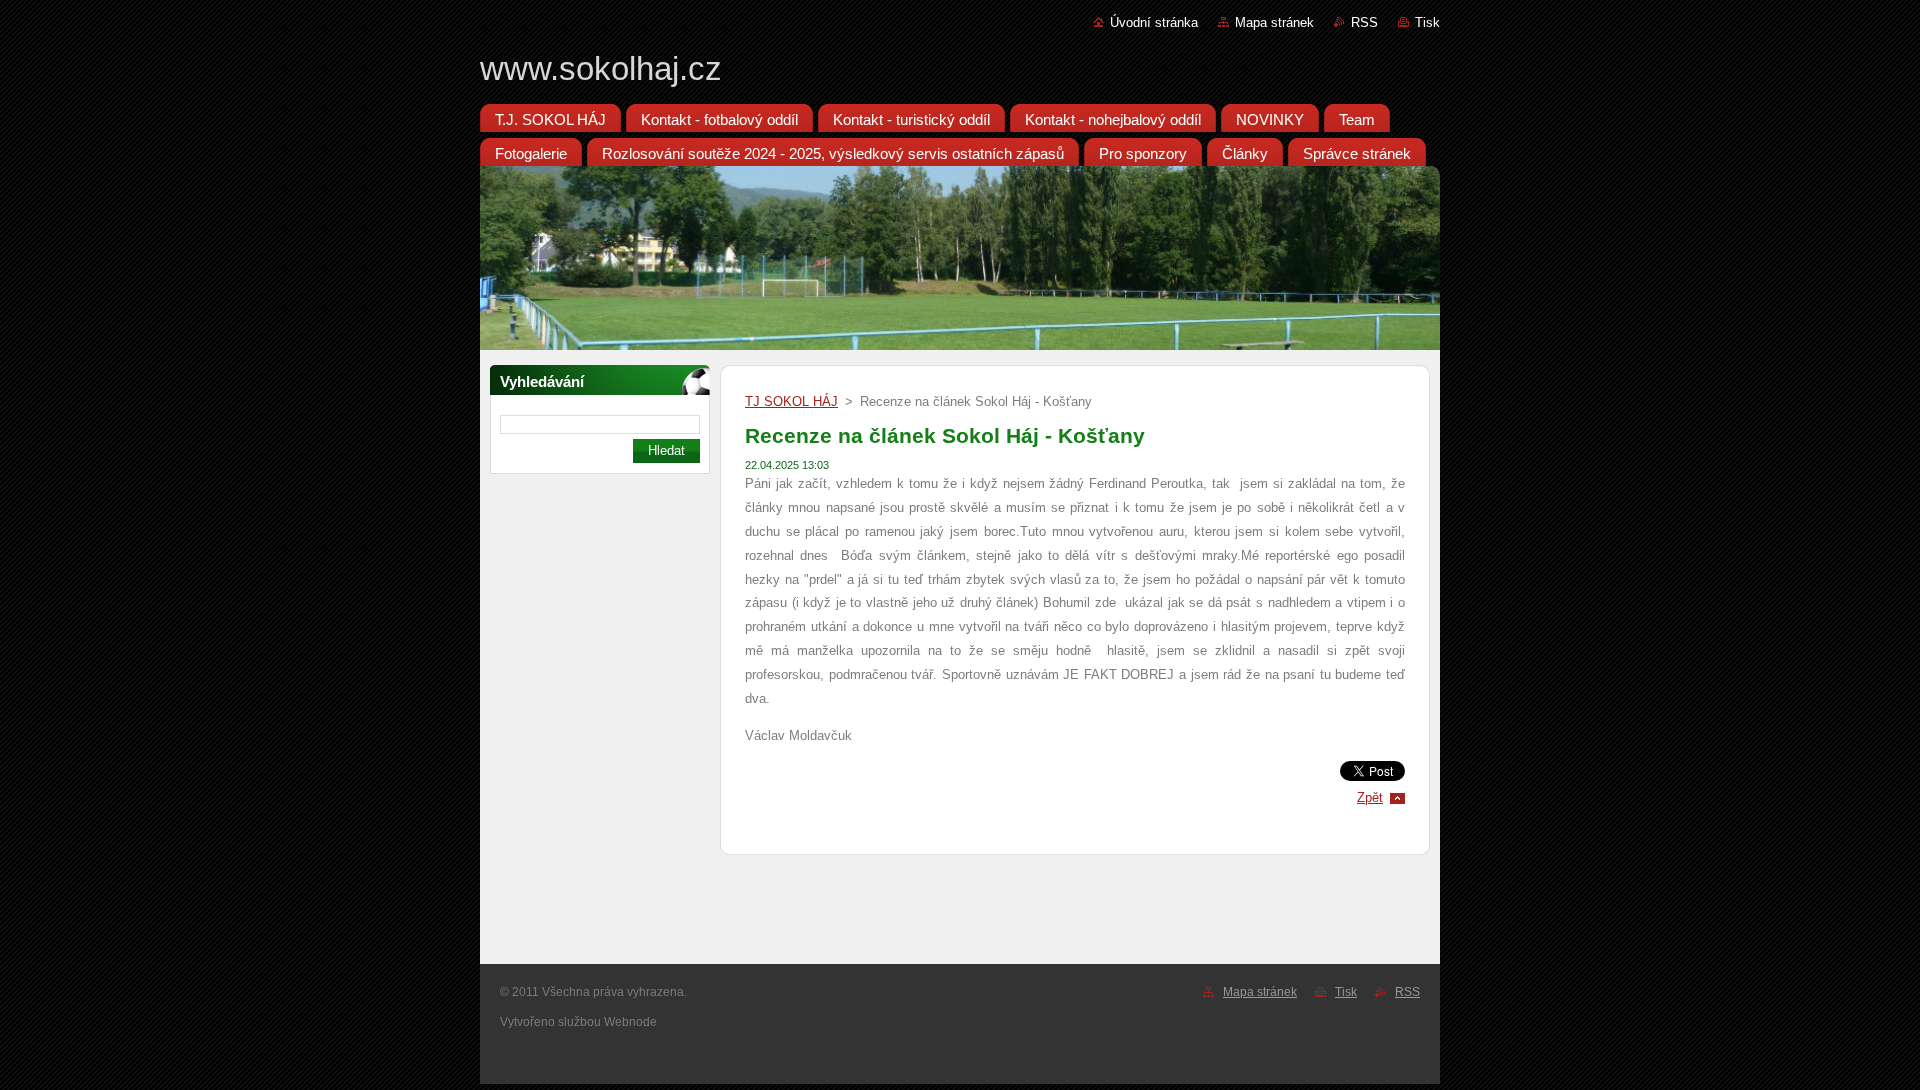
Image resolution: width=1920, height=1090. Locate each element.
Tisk (1427, 22)
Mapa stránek (1274, 22)
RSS (1364, 22)
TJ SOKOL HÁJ (791, 401)
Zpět (1370, 797)
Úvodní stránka (1154, 22)
